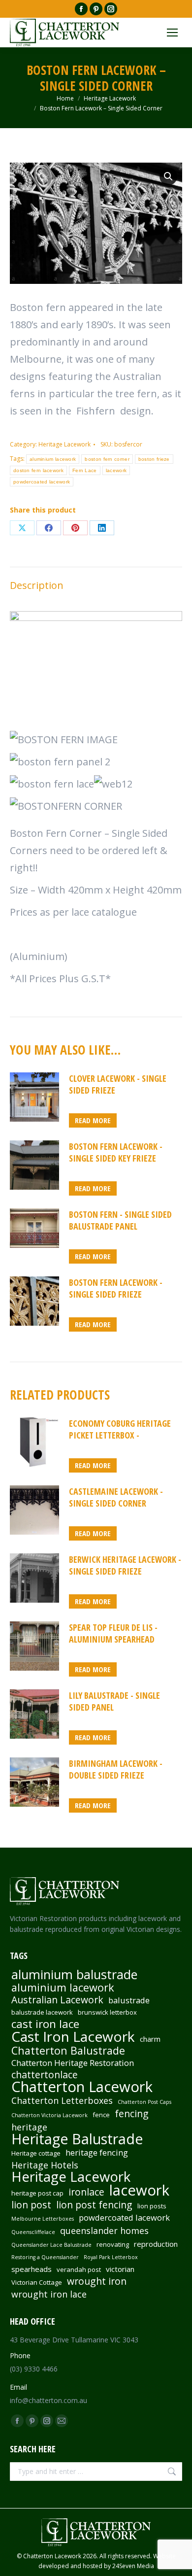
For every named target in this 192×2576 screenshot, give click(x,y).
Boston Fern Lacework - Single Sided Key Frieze (116, 1152)
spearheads (32, 2269)
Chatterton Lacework (82, 2087)
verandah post (79, 2269)
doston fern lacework (38, 470)
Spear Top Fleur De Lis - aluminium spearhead (113, 1633)
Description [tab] (37, 585)
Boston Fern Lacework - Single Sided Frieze (116, 1288)
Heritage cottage (36, 2153)
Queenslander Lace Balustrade (51, 2245)
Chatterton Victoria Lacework (49, 2115)
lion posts (152, 2206)
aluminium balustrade (74, 1974)
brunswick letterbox (107, 2012)
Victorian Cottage (37, 2282)
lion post (31, 2205)
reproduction (156, 2244)
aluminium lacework (53, 459)
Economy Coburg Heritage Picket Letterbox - (120, 1429)
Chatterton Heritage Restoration (73, 2063)
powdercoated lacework (42, 482)
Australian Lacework (57, 2000)
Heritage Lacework (64, 444)
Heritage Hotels (45, 2165)
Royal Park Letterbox (111, 2257)
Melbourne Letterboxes (43, 2219)
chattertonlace (45, 2075)
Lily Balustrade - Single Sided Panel (114, 1701)
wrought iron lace (49, 2294)
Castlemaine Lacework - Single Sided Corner (116, 1497)
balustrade (129, 2000)
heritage (29, 2127)
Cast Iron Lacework (73, 2036)
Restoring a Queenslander (45, 2257)
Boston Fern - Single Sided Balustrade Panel (120, 1220)
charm (150, 2039)
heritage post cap (37, 2193)
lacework (116, 470)
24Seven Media (133, 2566)
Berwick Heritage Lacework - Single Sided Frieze (125, 1565)
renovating (113, 2244)
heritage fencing (97, 2153)
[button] (168, 176)
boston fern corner (107, 459)
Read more (93, 1120)
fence (101, 2115)
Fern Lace (85, 470)
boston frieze (154, 459)
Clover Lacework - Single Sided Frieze (118, 1084)
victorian (120, 2269)
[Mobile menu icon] (172, 33)
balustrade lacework (42, 2012)
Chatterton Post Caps (144, 2102)
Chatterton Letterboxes (62, 2100)
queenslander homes (104, 2231)
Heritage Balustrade (77, 2139)
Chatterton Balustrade (68, 2051)
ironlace (86, 2192)
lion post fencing (94, 2205)
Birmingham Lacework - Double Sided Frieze (116, 1769)
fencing (132, 2114)
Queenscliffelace (33, 2232)
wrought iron (97, 2281)
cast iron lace (45, 2024)
